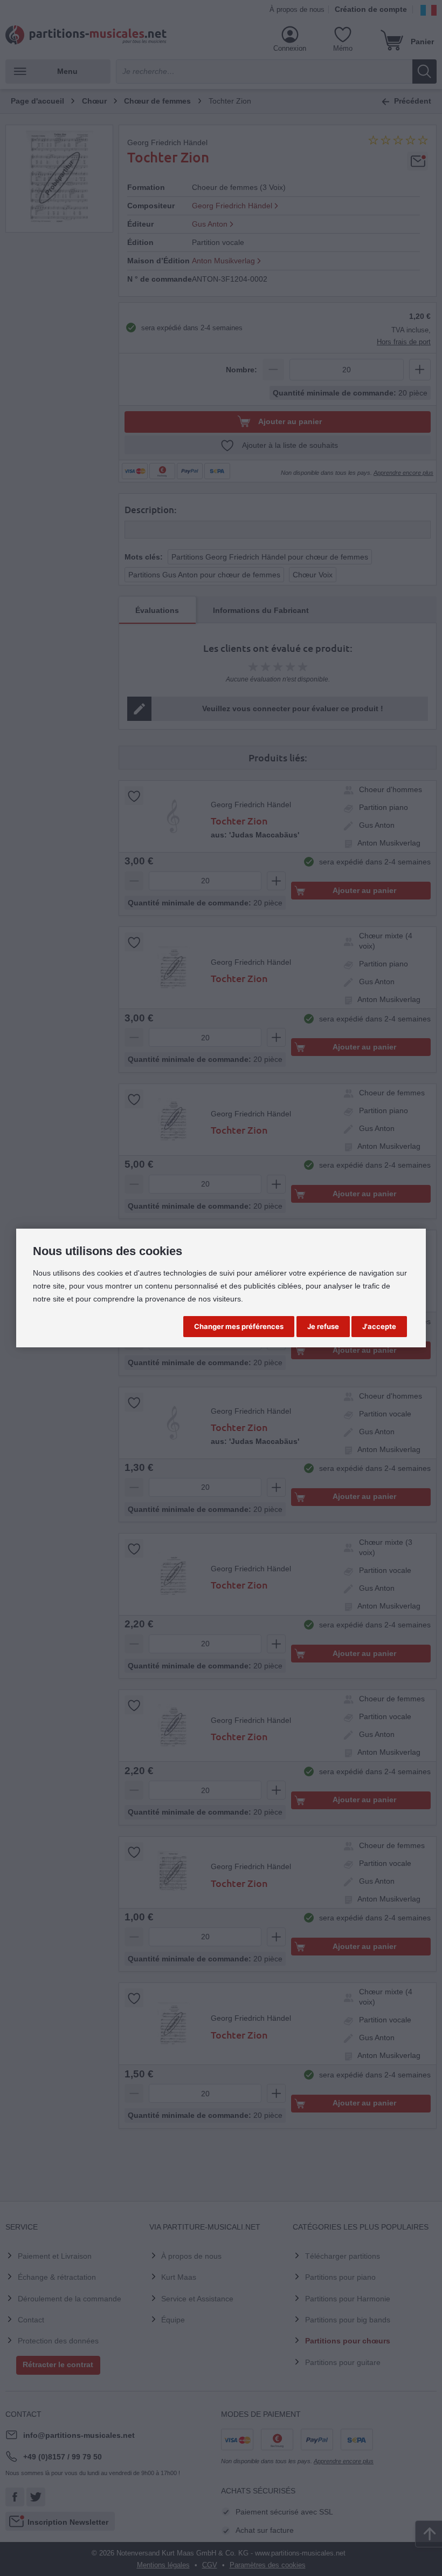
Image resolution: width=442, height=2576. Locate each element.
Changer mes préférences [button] (239, 1326)
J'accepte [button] (379, 1326)
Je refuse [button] (323, 1326)
